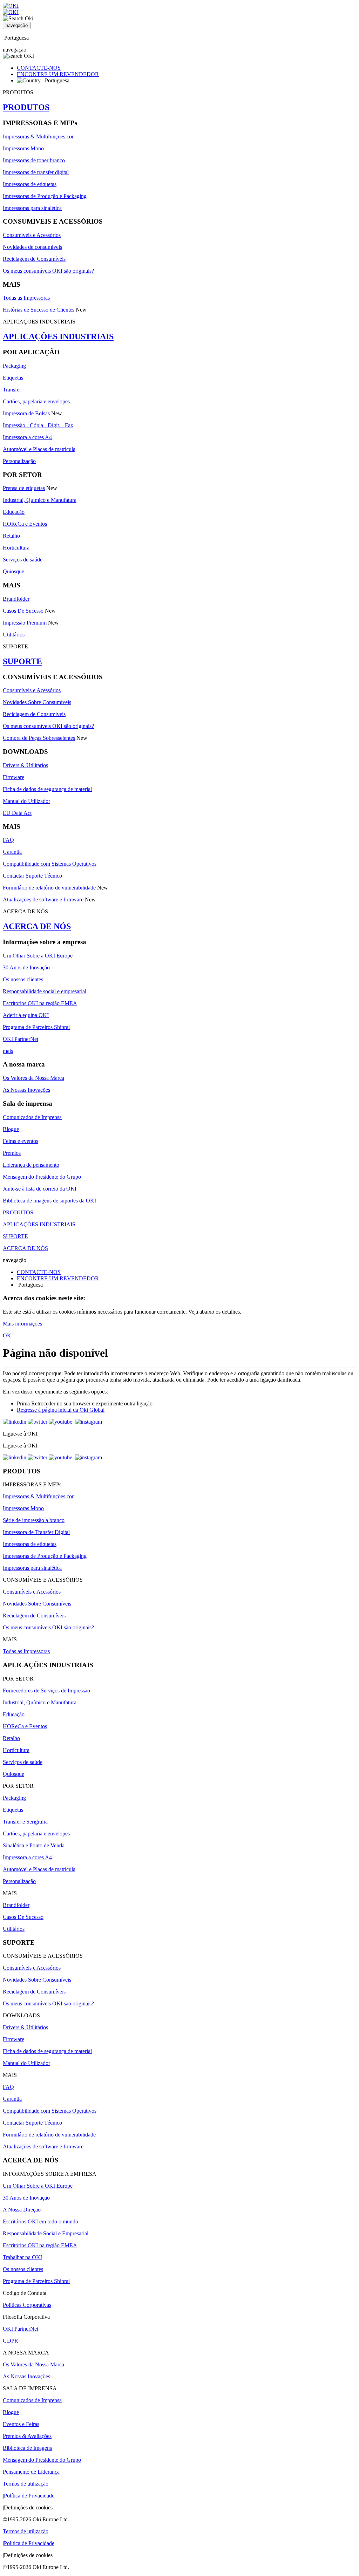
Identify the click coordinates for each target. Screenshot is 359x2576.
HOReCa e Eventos (25, 524)
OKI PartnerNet (21, 1039)
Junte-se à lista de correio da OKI (40, 1189)
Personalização (19, 461)
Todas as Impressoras (26, 298)
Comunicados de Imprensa (32, 1117)
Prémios (12, 1153)
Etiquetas (13, 378)
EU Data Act (17, 813)
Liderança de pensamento (31, 1165)
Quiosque (13, 571)
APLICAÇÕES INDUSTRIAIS (58, 336)
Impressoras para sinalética (32, 208)
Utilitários (14, 635)
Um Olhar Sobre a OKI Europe (38, 956)
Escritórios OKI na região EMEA (40, 1003)
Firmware (13, 777)
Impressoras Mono (23, 148)
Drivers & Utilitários (25, 765)
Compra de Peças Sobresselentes (39, 738)
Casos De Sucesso (23, 611)
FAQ (8, 840)
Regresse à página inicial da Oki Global (61, 1410)
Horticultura (16, 548)
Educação (14, 512)
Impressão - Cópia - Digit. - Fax (38, 425)
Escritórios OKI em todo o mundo (40, 2221)
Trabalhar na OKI (22, 2257)
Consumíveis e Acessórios (32, 235)
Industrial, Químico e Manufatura (40, 500)
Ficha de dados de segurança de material (47, 789)
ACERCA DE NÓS (37, 926)
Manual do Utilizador (26, 801)
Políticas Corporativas (27, 2305)
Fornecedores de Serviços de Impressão (46, 1691)
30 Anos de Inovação (26, 967)
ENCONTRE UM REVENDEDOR (58, 74)
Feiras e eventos (21, 1141)
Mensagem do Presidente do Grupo (42, 1177)
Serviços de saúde (23, 560)
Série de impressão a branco (34, 1520)
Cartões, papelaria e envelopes (36, 401)
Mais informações (22, 1324)
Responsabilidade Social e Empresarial (46, 2233)
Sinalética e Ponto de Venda (34, 1845)
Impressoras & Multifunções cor (38, 137)
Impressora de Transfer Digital (36, 1532)
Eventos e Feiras (21, 2424)
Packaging (14, 366)
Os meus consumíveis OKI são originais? (48, 271)
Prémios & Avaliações (27, 2436)
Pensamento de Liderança (31, 2472)
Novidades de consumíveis (32, 247)
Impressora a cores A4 (27, 437)
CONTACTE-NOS (39, 68)
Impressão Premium (25, 623)
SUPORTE (22, 661)
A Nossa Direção (22, 2210)
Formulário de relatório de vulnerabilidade (49, 888)
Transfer (12, 390)
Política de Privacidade (29, 2496)
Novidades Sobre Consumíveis (37, 702)
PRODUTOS (26, 107)
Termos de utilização (26, 2484)
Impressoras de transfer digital (36, 172)
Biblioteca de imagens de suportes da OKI (49, 1201)
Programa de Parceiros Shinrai (36, 1027)
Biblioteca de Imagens (27, 2448)
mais (8, 1051)
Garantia (12, 852)
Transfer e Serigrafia (25, 1822)
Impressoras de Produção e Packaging (45, 196)
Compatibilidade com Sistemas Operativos (50, 864)
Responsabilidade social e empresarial (45, 991)
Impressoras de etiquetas (30, 184)
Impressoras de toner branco (34, 160)
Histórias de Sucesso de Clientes (39, 310)
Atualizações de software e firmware (43, 899)
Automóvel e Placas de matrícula (39, 449)
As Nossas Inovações (26, 1090)
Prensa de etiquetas (24, 488)
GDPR (11, 2341)
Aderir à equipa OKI (26, 1015)
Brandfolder (16, 599)
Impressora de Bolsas (26, 413)
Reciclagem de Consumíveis (34, 259)
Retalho (11, 536)
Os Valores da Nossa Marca (33, 1078)
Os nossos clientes (23, 979)
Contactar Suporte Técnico (32, 876)
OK (7, 1335)
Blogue (11, 1129)
